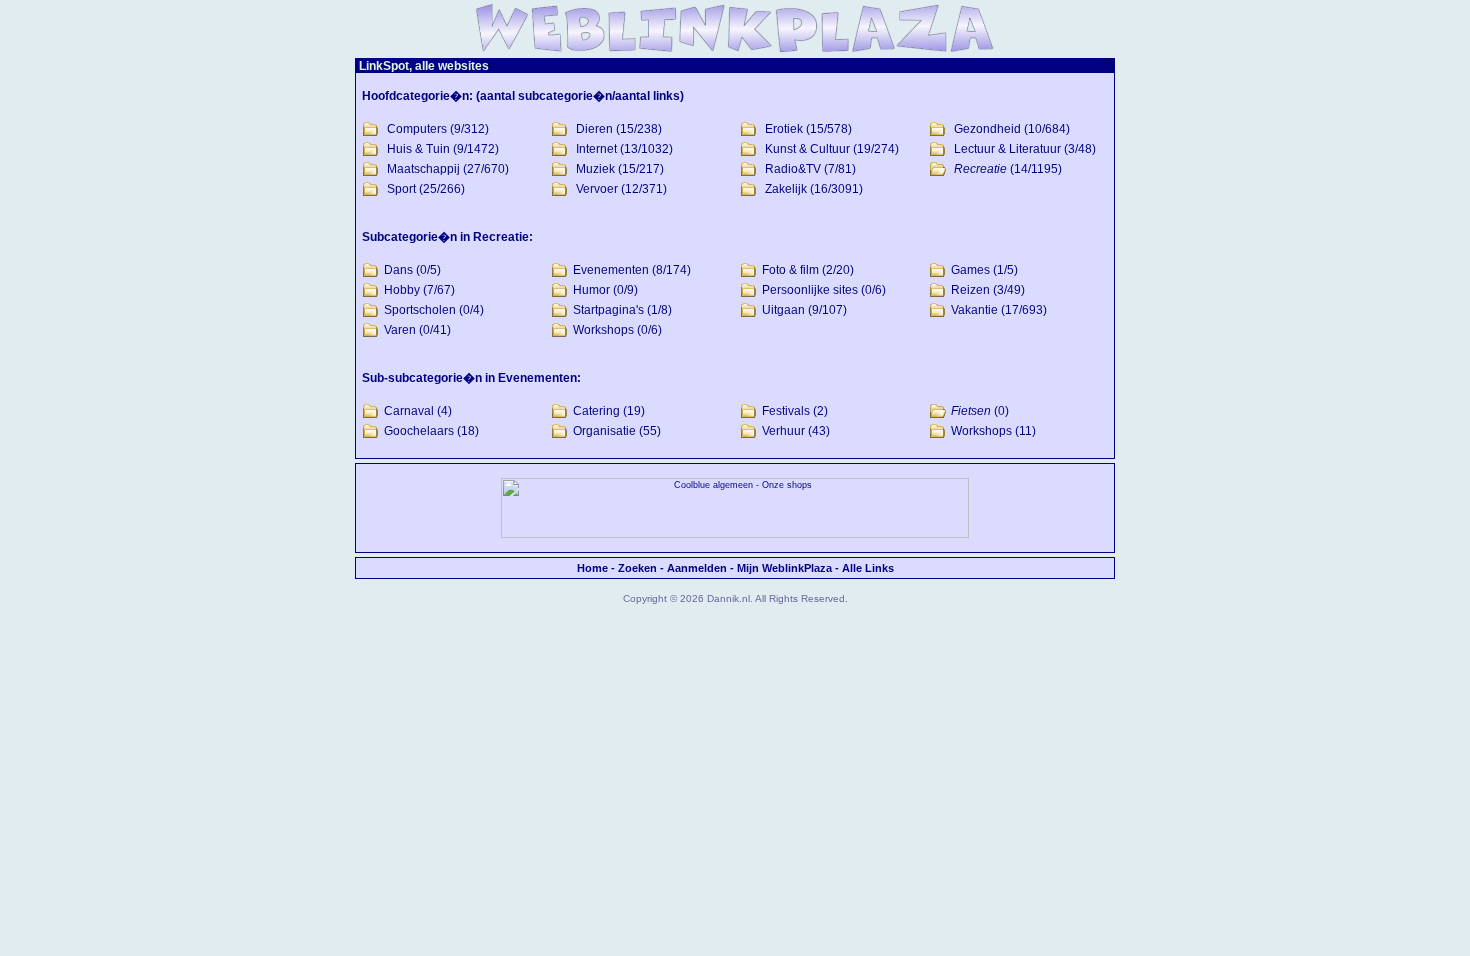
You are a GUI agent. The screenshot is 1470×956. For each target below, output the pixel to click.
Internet (596, 149)
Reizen (970, 290)
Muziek (595, 169)
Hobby (402, 290)
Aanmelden (697, 568)
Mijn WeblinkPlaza (784, 568)
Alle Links (868, 568)
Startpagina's (608, 310)
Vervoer (597, 189)
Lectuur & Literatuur (1007, 149)
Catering (596, 411)
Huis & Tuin (418, 149)
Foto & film (790, 270)
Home (592, 568)
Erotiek (784, 129)
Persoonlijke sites (810, 290)
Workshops (603, 330)
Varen (400, 330)
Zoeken (637, 568)
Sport (401, 189)
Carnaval (409, 411)
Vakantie (974, 310)
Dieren (594, 129)
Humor (591, 290)
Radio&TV (793, 169)
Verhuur (783, 431)
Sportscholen (420, 310)
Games (970, 270)
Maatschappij (423, 169)
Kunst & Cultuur (807, 149)
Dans (398, 270)
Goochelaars (419, 431)
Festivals (786, 411)
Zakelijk (786, 189)
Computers (417, 129)
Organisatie (604, 431)
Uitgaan (783, 310)
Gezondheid (987, 129)
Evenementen (611, 270)
